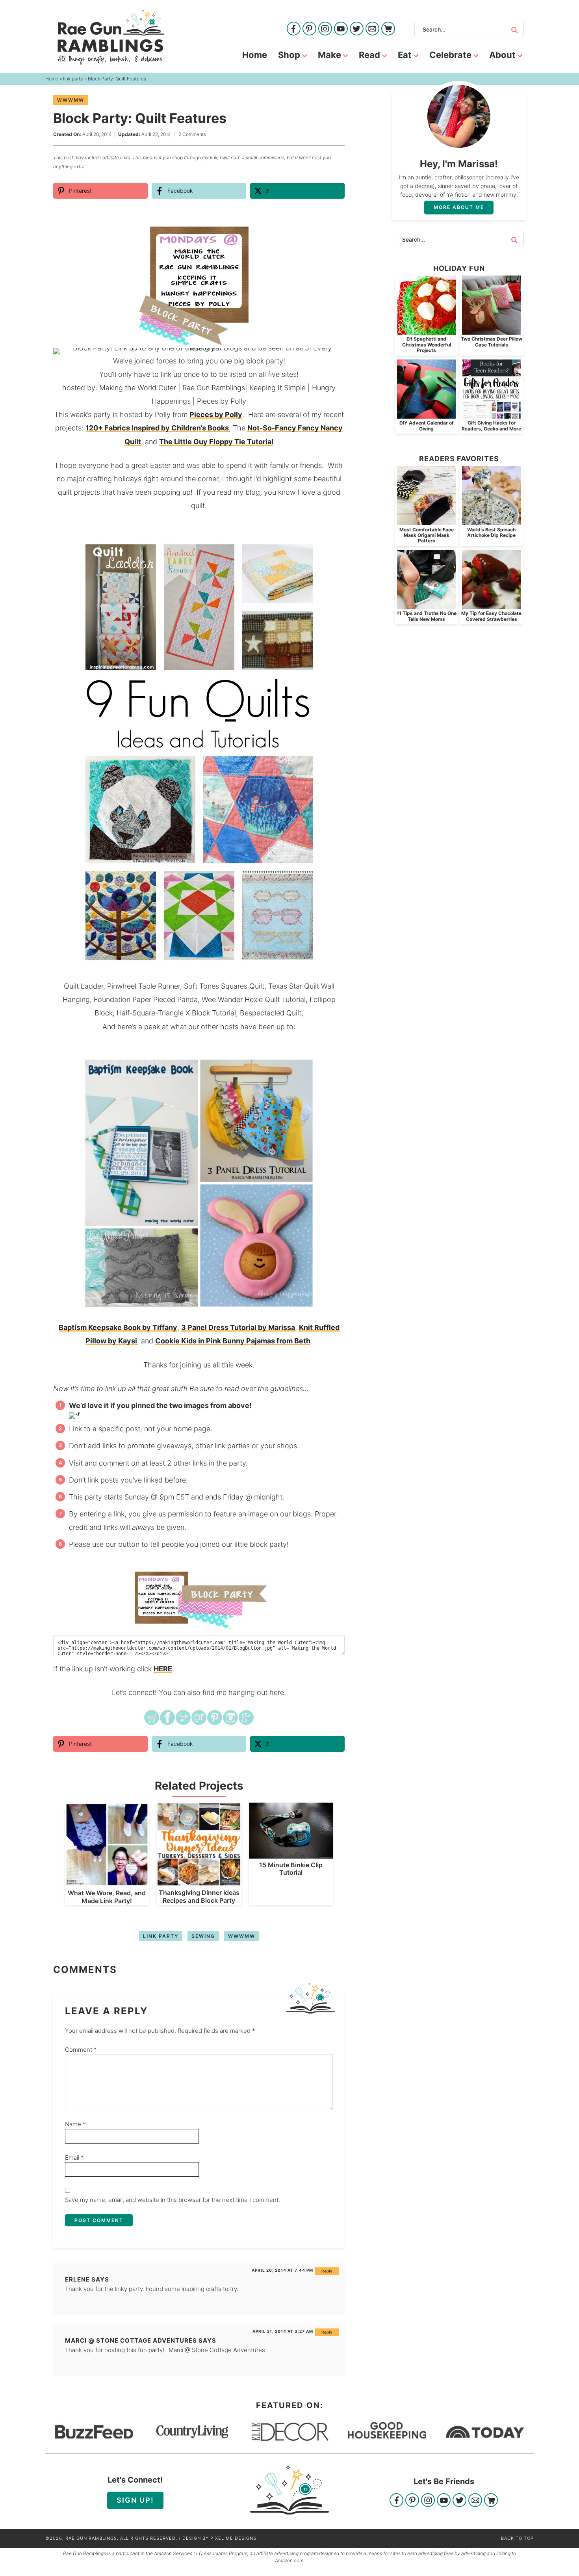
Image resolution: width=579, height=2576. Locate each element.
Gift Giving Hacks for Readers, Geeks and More (491, 426)
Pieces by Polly (222, 401)
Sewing (203, 1936)
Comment (81, 2050)
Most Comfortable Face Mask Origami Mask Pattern (427, 535)
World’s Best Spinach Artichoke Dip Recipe (491, 532)
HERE (163, 1669)
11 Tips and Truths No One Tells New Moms (427, 616)
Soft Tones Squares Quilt (224, 986)
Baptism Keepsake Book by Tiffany (118, 1327)
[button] (333, 231)
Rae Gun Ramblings (111, 37)
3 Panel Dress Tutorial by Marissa (238, 1327)
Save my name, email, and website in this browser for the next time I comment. (173, 2200)
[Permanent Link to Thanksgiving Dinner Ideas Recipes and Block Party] (199, 1882)
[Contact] (372, 29)
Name (75, 2124)
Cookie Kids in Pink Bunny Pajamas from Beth (233, 1341)
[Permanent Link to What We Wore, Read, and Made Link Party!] (107, 1882)
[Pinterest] (309, 29)
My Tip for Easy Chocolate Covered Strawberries (491, 616)
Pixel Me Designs (233, 2538)
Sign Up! (135, 2500)
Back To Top (517, 2538)
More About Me (459, 207)
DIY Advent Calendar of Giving (427, 426)
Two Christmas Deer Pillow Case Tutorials (492, 342)
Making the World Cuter (138, 388)
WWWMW (71, 100)
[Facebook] (294, 29)
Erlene (77, 2279)
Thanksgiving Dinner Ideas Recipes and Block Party (199, 1896)
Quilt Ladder (84, 986)
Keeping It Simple (277, 388)
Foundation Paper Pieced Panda (146, 999)
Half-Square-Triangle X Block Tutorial (176, 1013)
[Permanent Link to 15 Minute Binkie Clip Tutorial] (291, 1854)
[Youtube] (341, 29)
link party (161, 1936)
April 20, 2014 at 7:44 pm (282, 2270)
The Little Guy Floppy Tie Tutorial (216, 442)
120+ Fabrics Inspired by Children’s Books (157, 428)
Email (74, 2158)
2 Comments (192, 134)
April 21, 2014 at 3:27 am (283, 2331)
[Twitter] (357, 29)
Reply (327, 2271)
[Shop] (388, 29)
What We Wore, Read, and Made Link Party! (107, 1897)
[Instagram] (325, 29)
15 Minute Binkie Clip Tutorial (291, 1869)
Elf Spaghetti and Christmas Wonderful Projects (427, 345)
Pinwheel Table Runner (144, 986)
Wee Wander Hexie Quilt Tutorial (254, 999)
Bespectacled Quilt (271, 1013)
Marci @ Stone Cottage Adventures (131, 2340)
